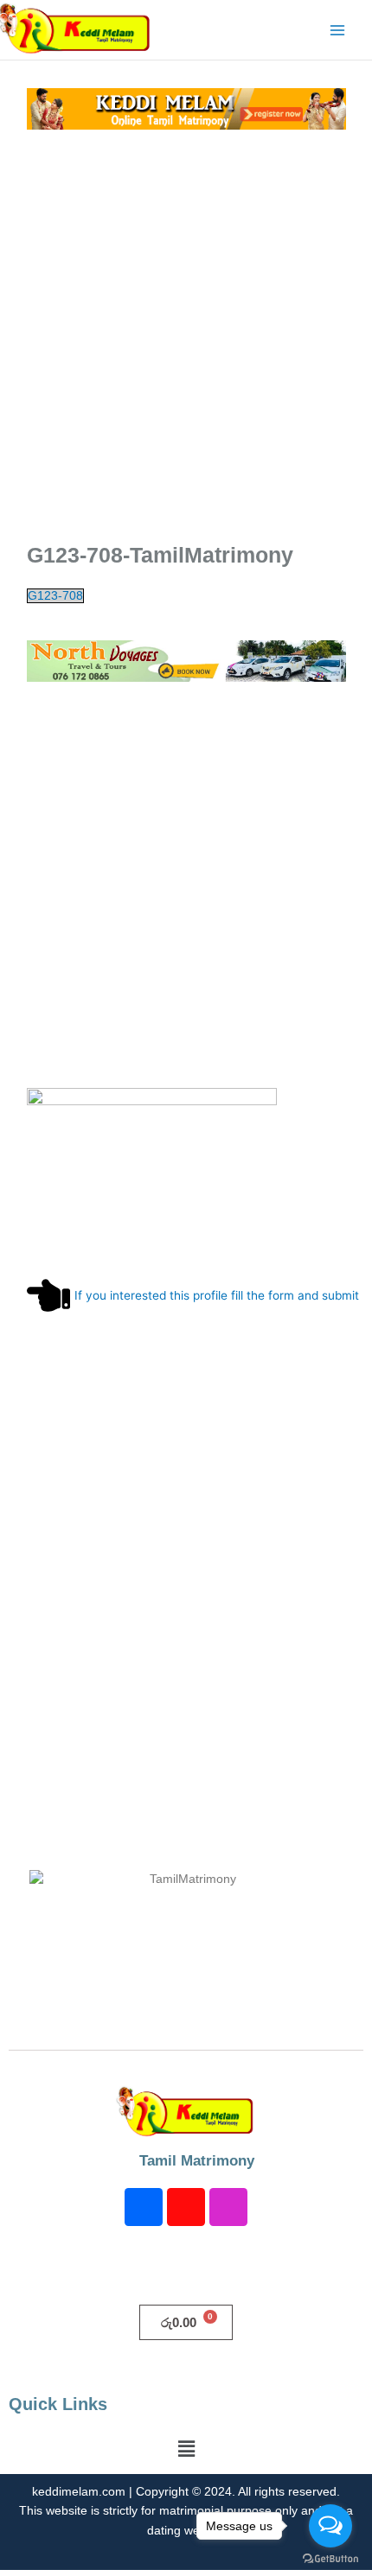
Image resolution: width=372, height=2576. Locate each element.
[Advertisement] (186, 333)
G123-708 (55, 596)
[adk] (186, 660)
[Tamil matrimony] (186, 108)
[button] (186, 2449)
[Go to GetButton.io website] (330, 2559)
